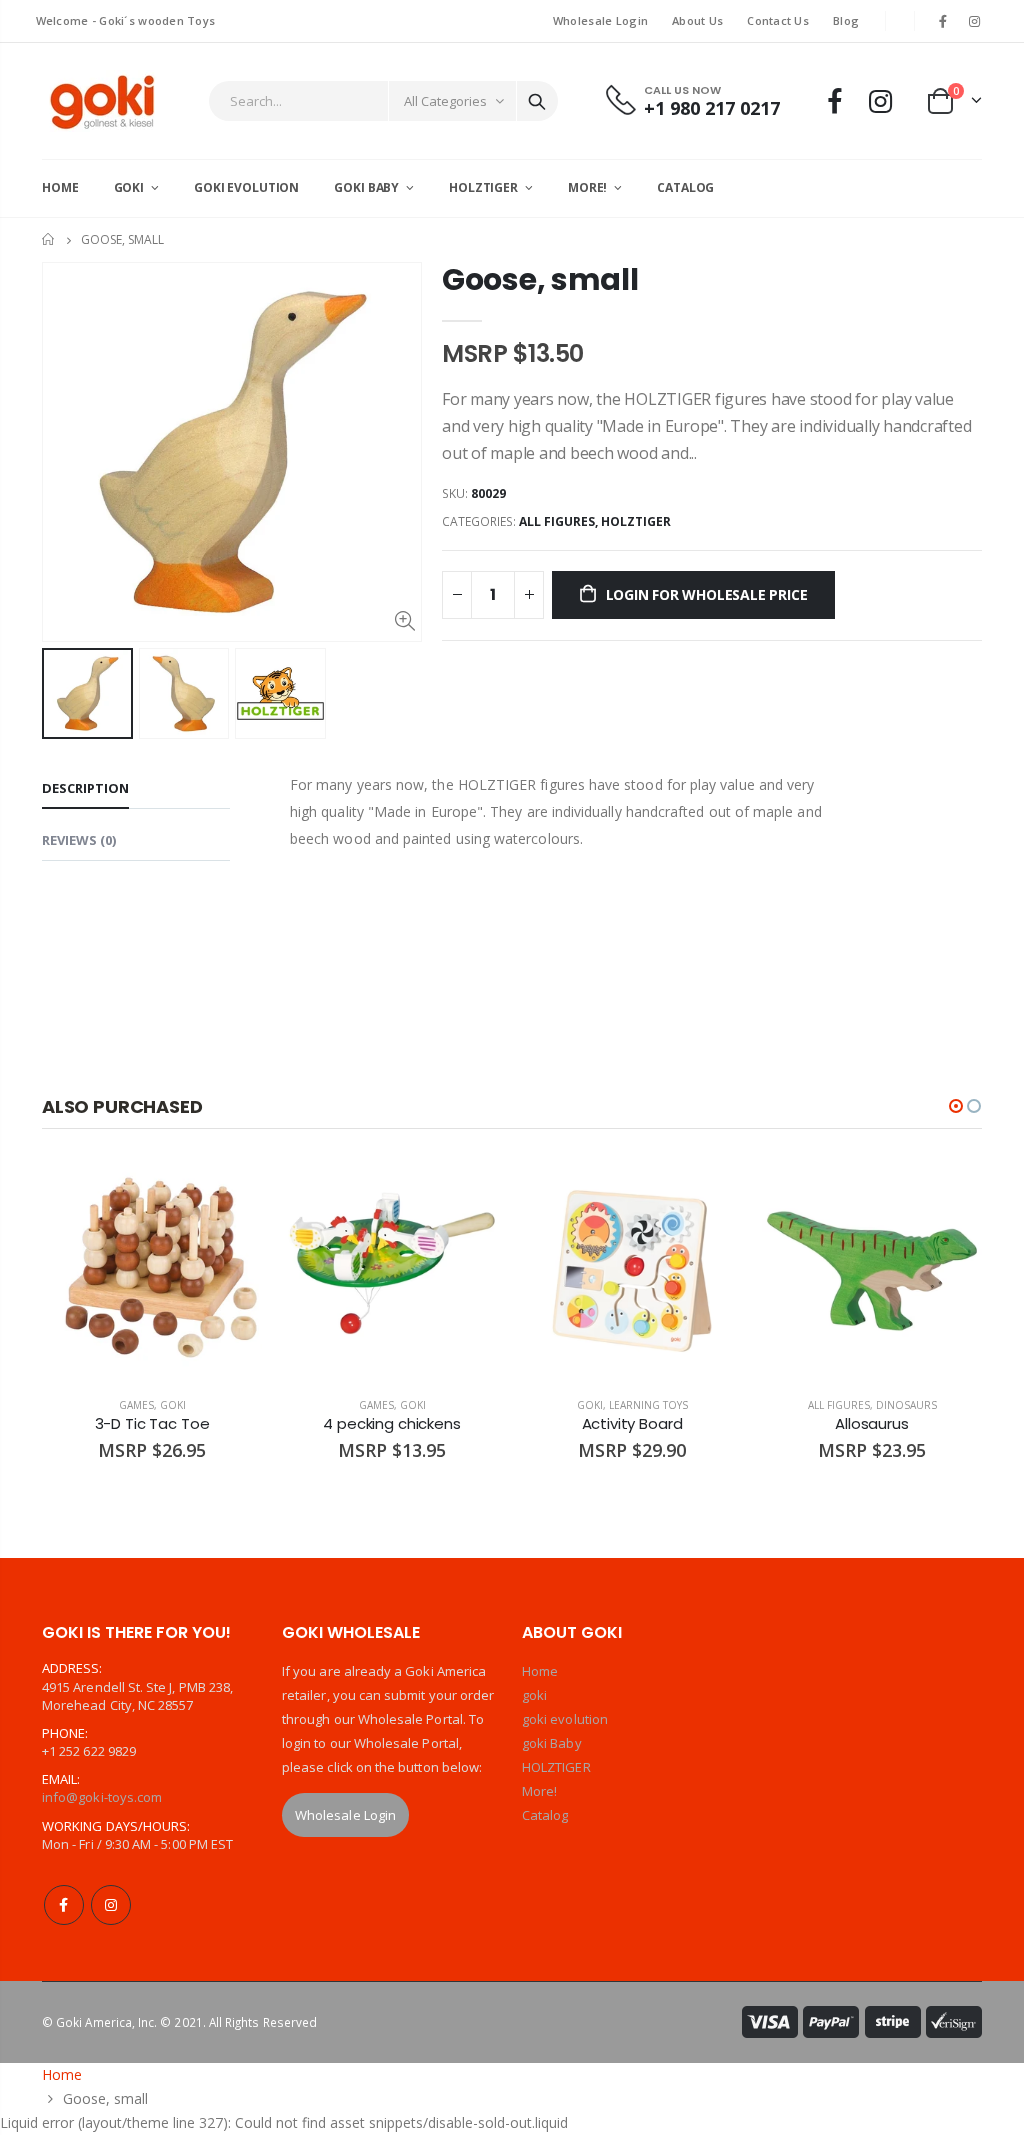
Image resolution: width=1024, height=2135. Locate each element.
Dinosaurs (906, 1405)
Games (136, 1405)
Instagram (111, 1905)
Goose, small (540, 279)
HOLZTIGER (636, 521)
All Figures (557, 521)
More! (539, 1791)
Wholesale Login (600, 20)
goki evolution (565, 1719)
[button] (956, 1106)
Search (537, 101)
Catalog (545, 1815)
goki (173, 1405)
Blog (846, 20)
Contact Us (778, 20)
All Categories (445, 101)
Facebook (64, 1905)
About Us (697, 20)
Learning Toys (648, 1405)
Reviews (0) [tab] (79, 840)
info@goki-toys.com (102, 1797)
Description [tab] (85, 788)
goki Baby (552, 1743)
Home (49, 239)
